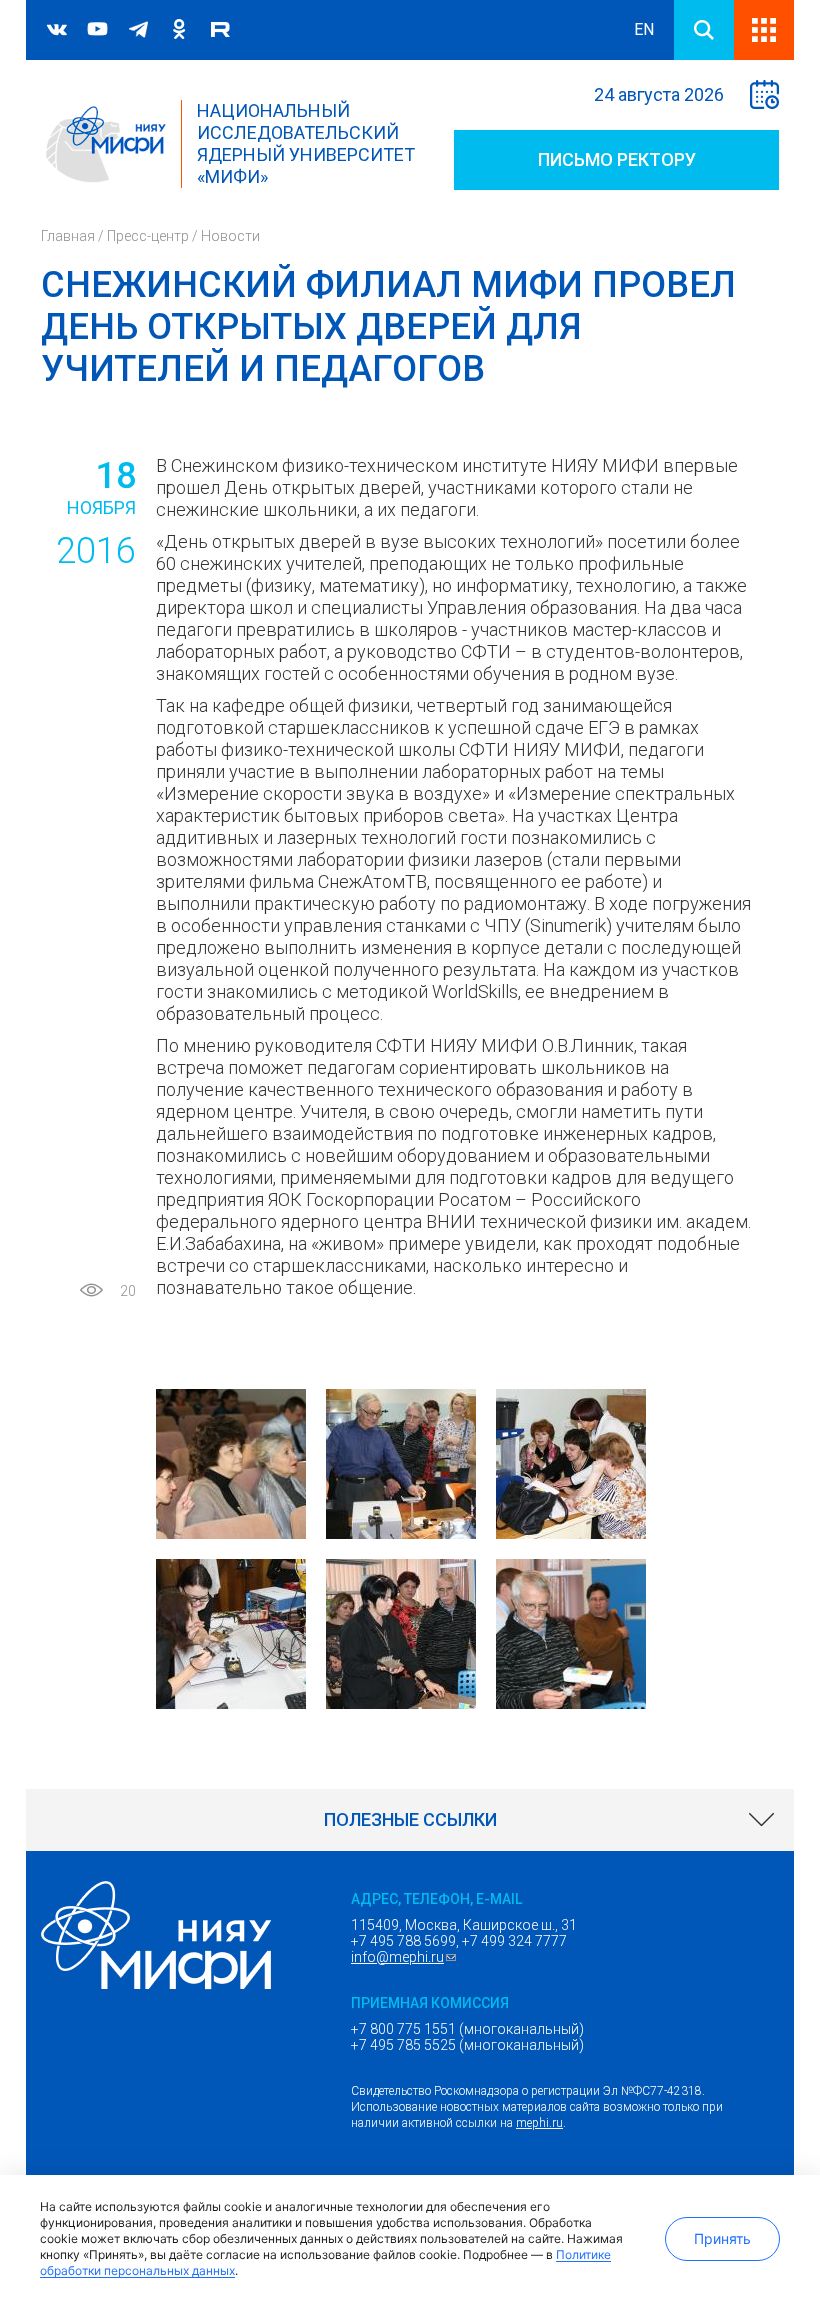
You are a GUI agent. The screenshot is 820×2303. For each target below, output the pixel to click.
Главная (68, 236)
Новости (230, 236)
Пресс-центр (148, 236)
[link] (410, 1820)
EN (644, 29)
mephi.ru (539, 2123)
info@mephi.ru (406, 1957)
